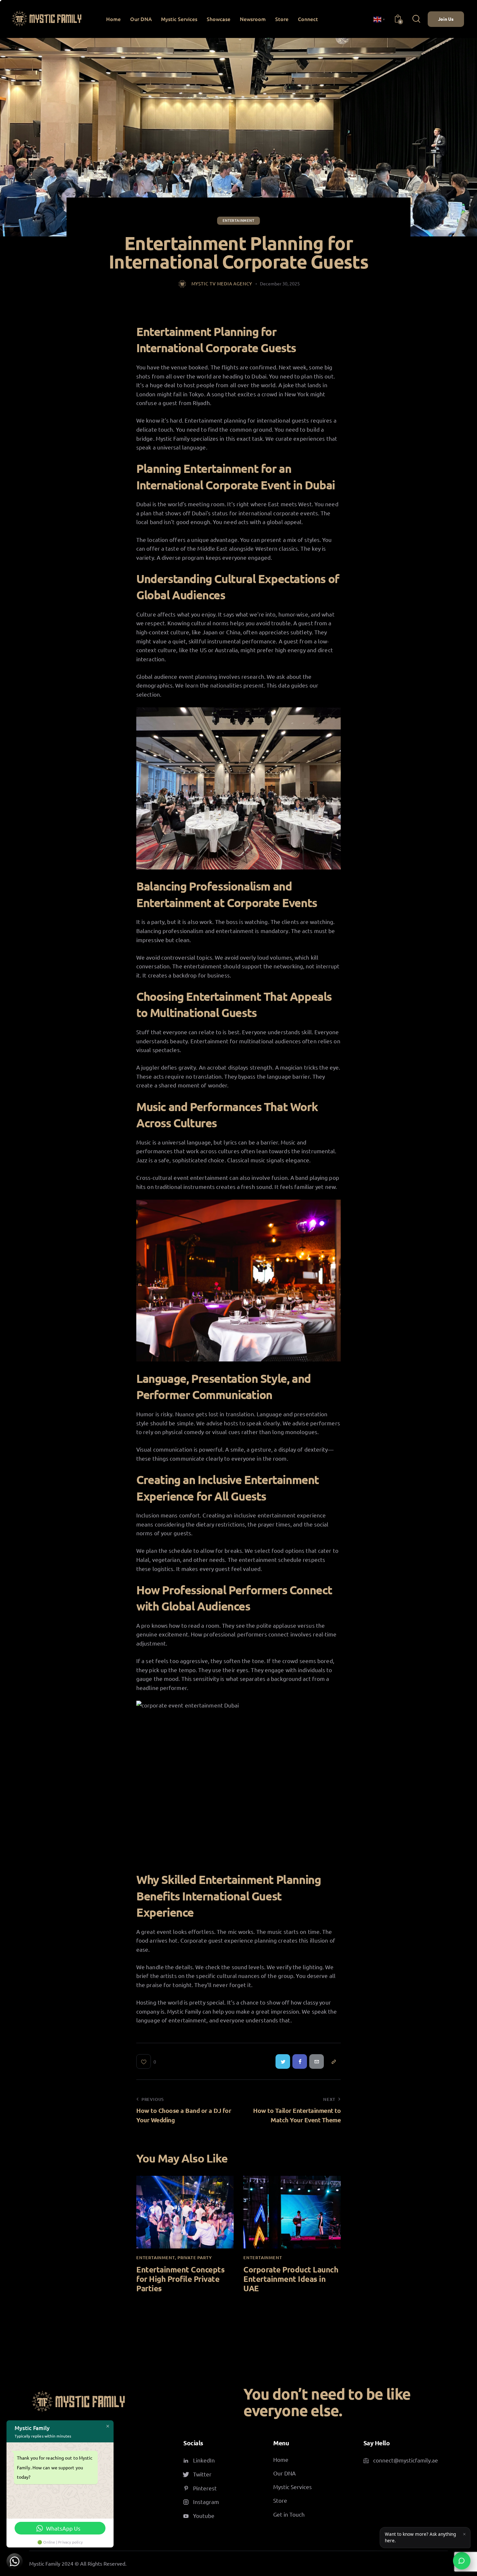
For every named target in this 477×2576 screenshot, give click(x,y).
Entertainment (238, 220)
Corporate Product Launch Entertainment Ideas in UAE (291, 2279)
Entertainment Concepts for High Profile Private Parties (180, 2279)
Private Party (195, 2258)
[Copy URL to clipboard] (333, 2061)
